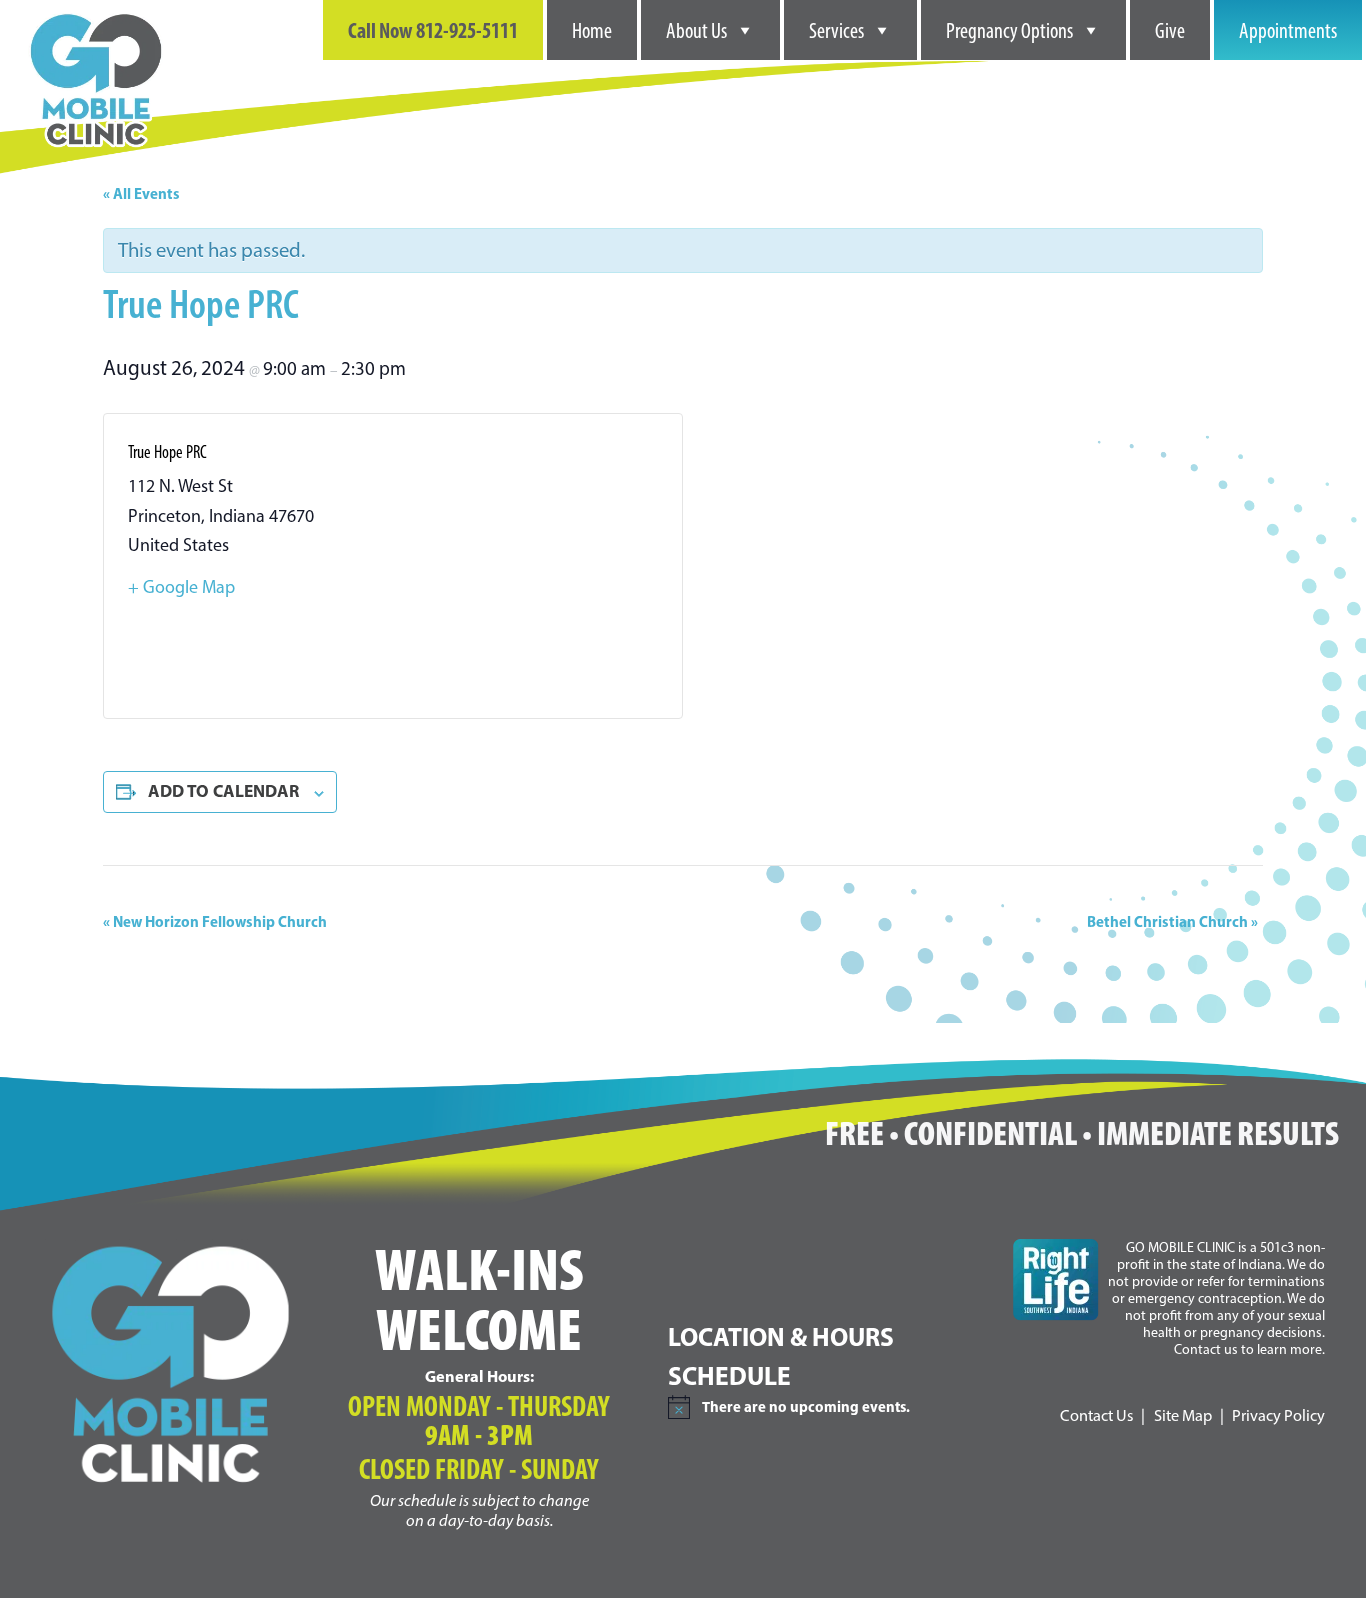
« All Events (141, 193)
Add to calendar (223, 790)
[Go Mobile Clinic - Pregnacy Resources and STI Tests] (96, 12)
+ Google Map (181, 587)
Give (1170, 30)
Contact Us (1096, 1415)
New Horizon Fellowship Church (215, 921)
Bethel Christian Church (1172, 921)
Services (836, 30)
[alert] (824, 1407)
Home (592, 30)
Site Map (1183, 1415)
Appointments (1288, 30)
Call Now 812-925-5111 (433, 30)
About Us (696, 30)
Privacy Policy (1278, 1415)
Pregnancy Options (1009, 30)
